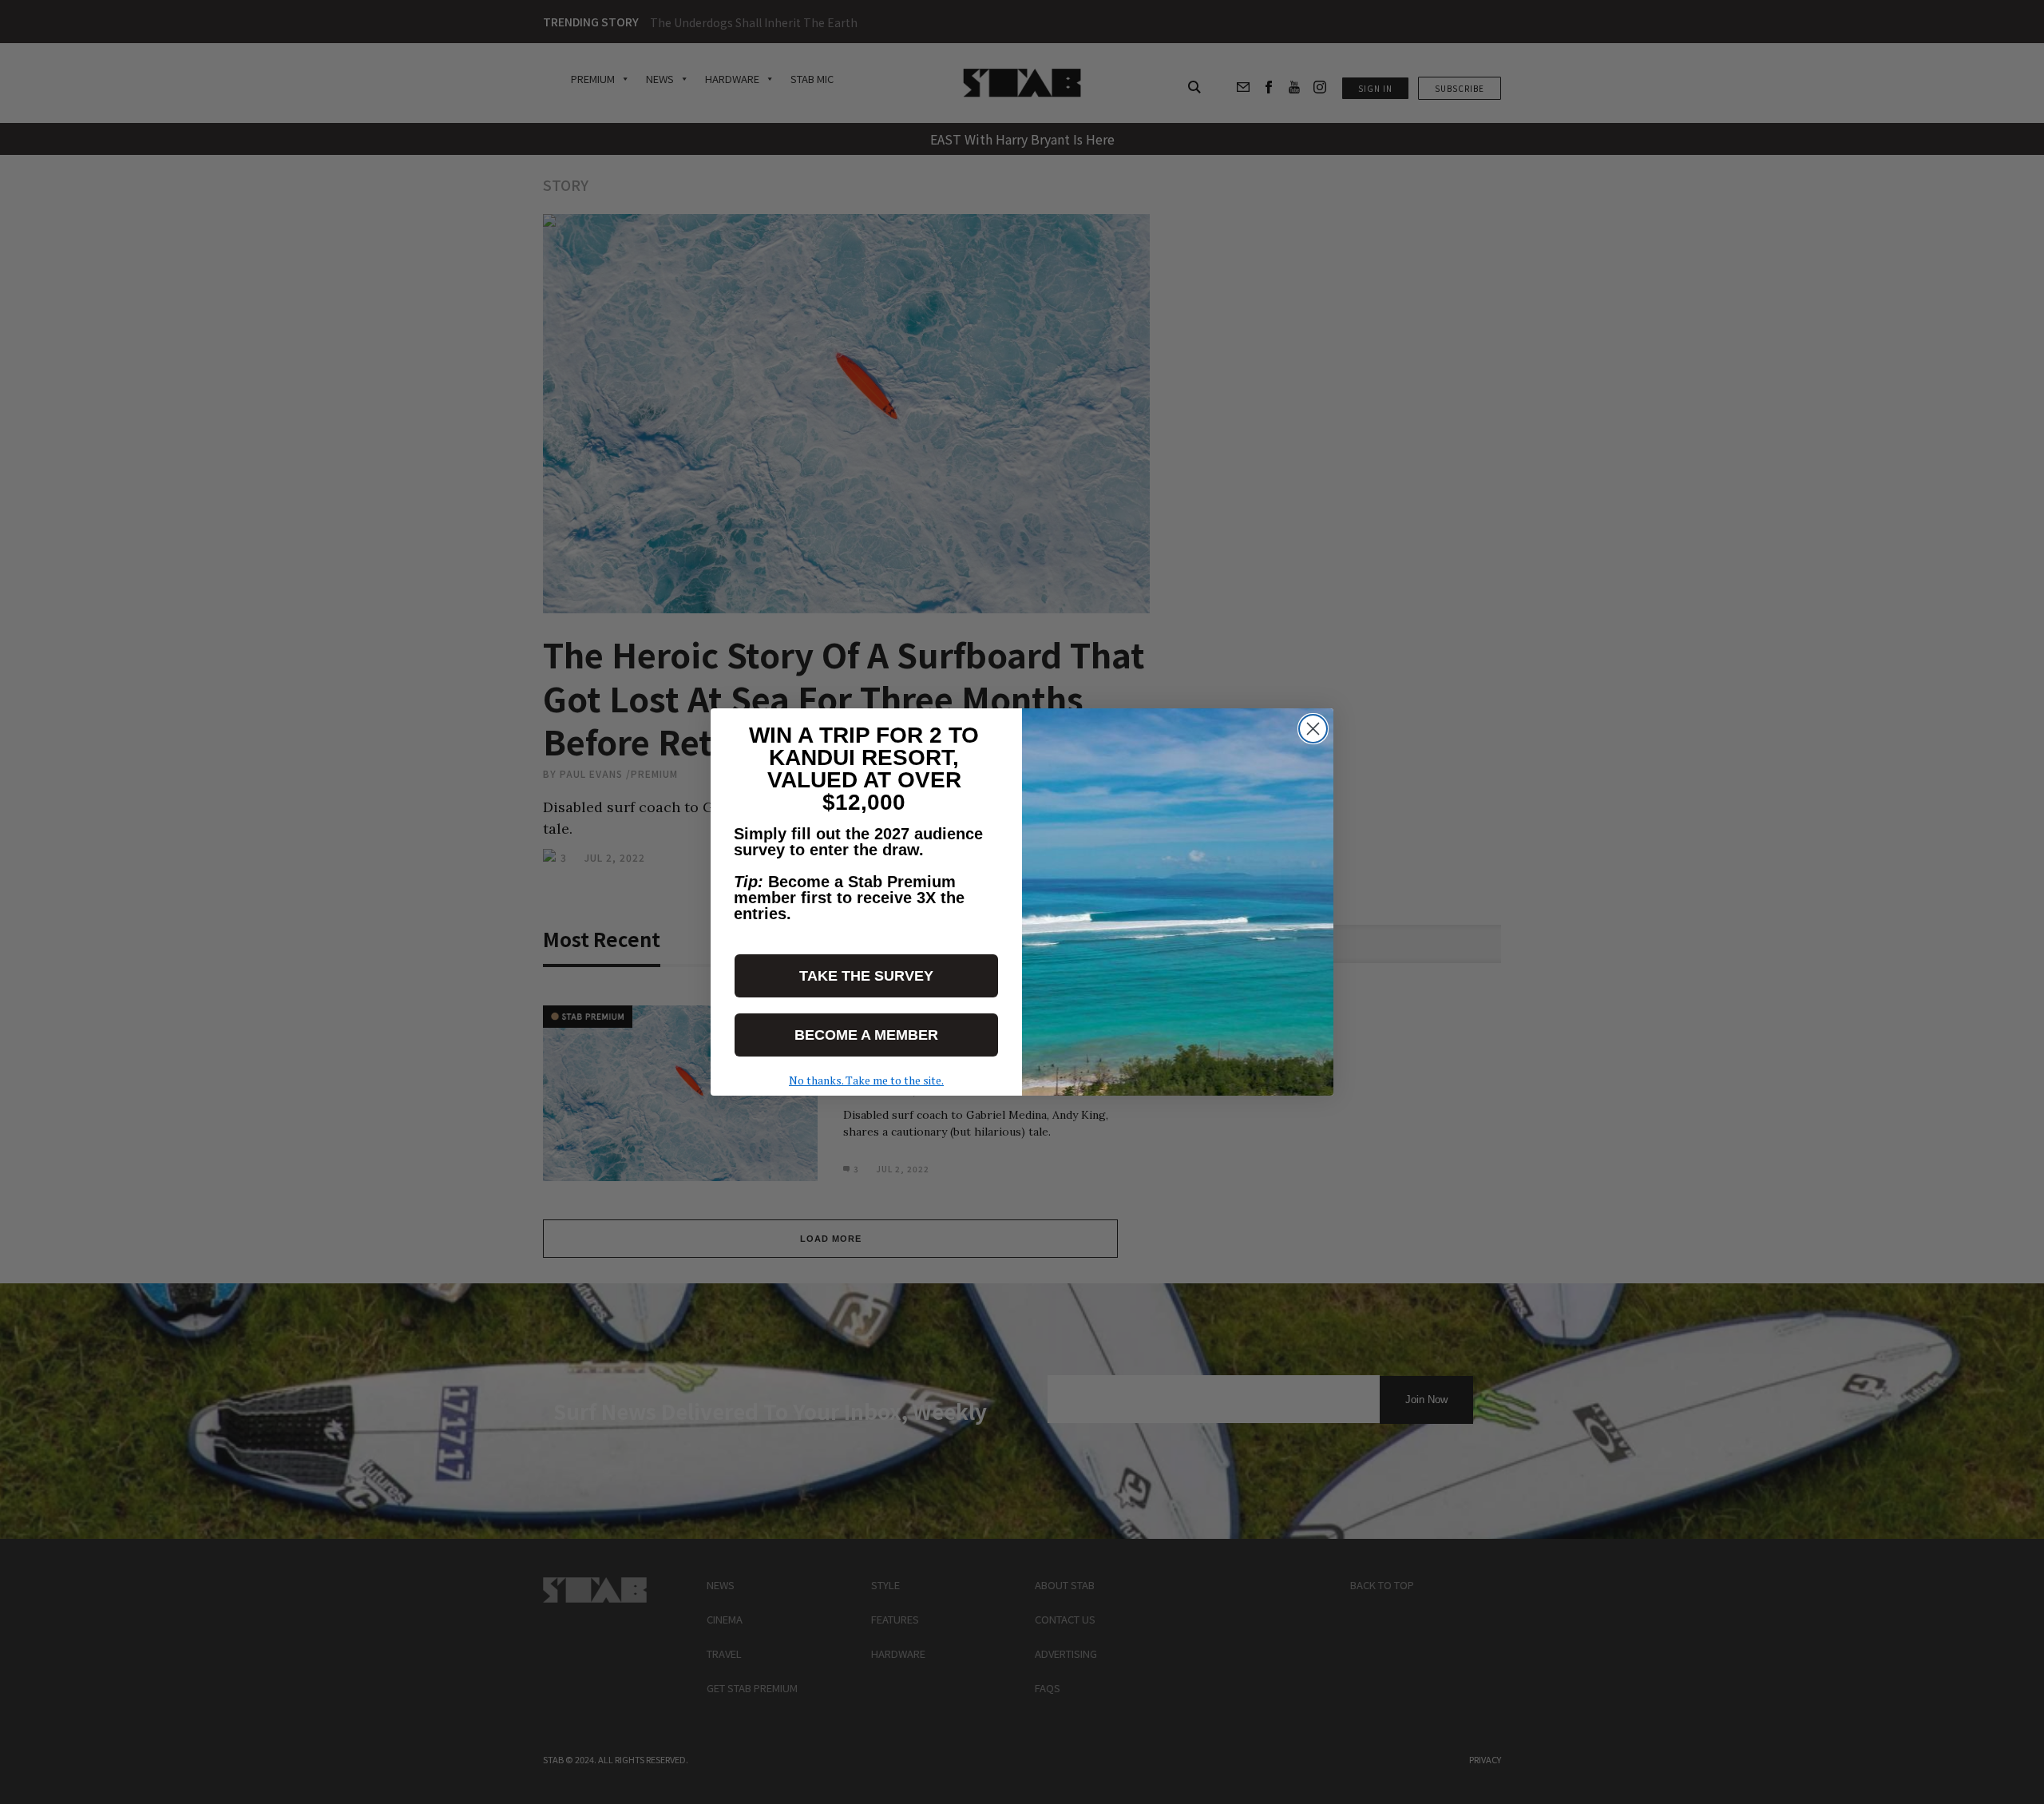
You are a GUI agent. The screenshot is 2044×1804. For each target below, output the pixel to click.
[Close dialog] (1313, 729)
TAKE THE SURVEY (866, 976)
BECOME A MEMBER (866, 1035)
